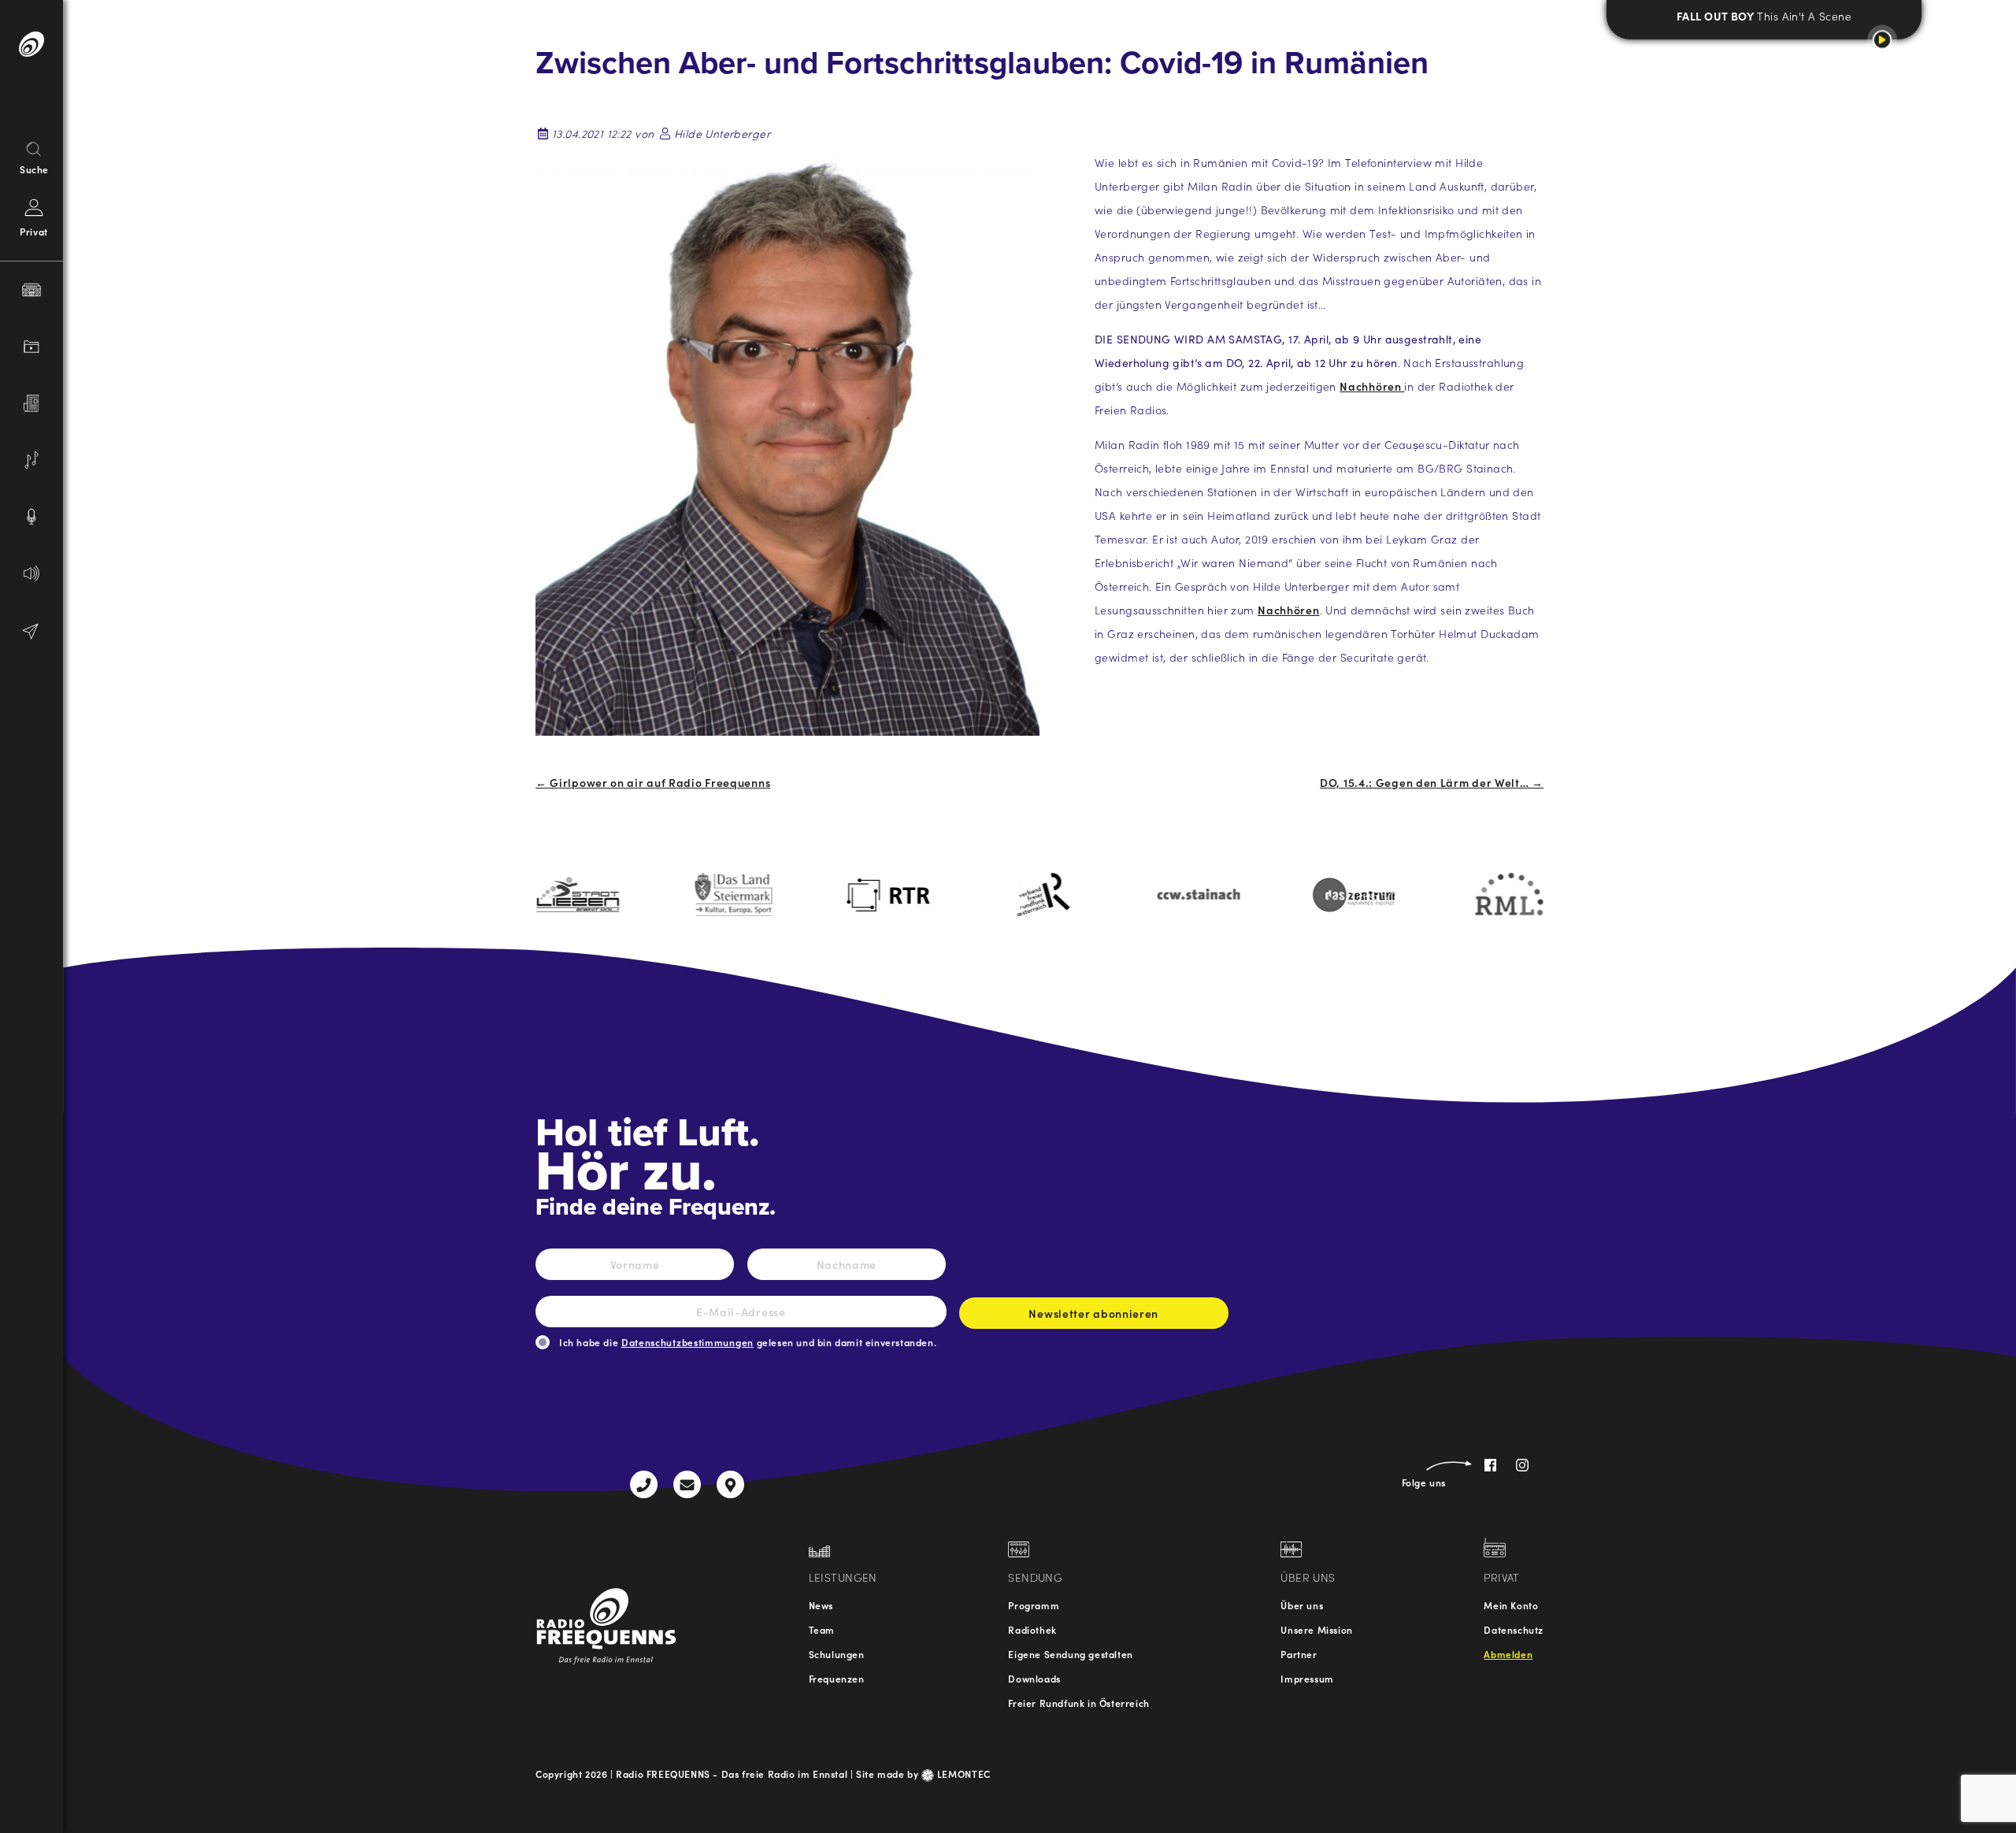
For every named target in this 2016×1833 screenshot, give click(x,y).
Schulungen (837, 1654)
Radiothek (1032, 1629)
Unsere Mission (1316, 1629)
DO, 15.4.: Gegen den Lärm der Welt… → (1432, 782)
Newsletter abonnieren (1093, 1313)
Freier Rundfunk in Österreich (1078, 1703)
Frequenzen (837, 1678)
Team (822, 1629)
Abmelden (1508, 1654)
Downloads (1034, 1678)
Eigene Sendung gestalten (1070, 1654)
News (821, 1605)
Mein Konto (1511, 1605)
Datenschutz (1514, 1629)
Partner (1299, 1654)
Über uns (1302, 1605)
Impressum (1307, 1678)
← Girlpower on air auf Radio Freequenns (653, 782)
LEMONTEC (962, 1774)
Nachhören (1372, 386)
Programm (1034, 1605)
